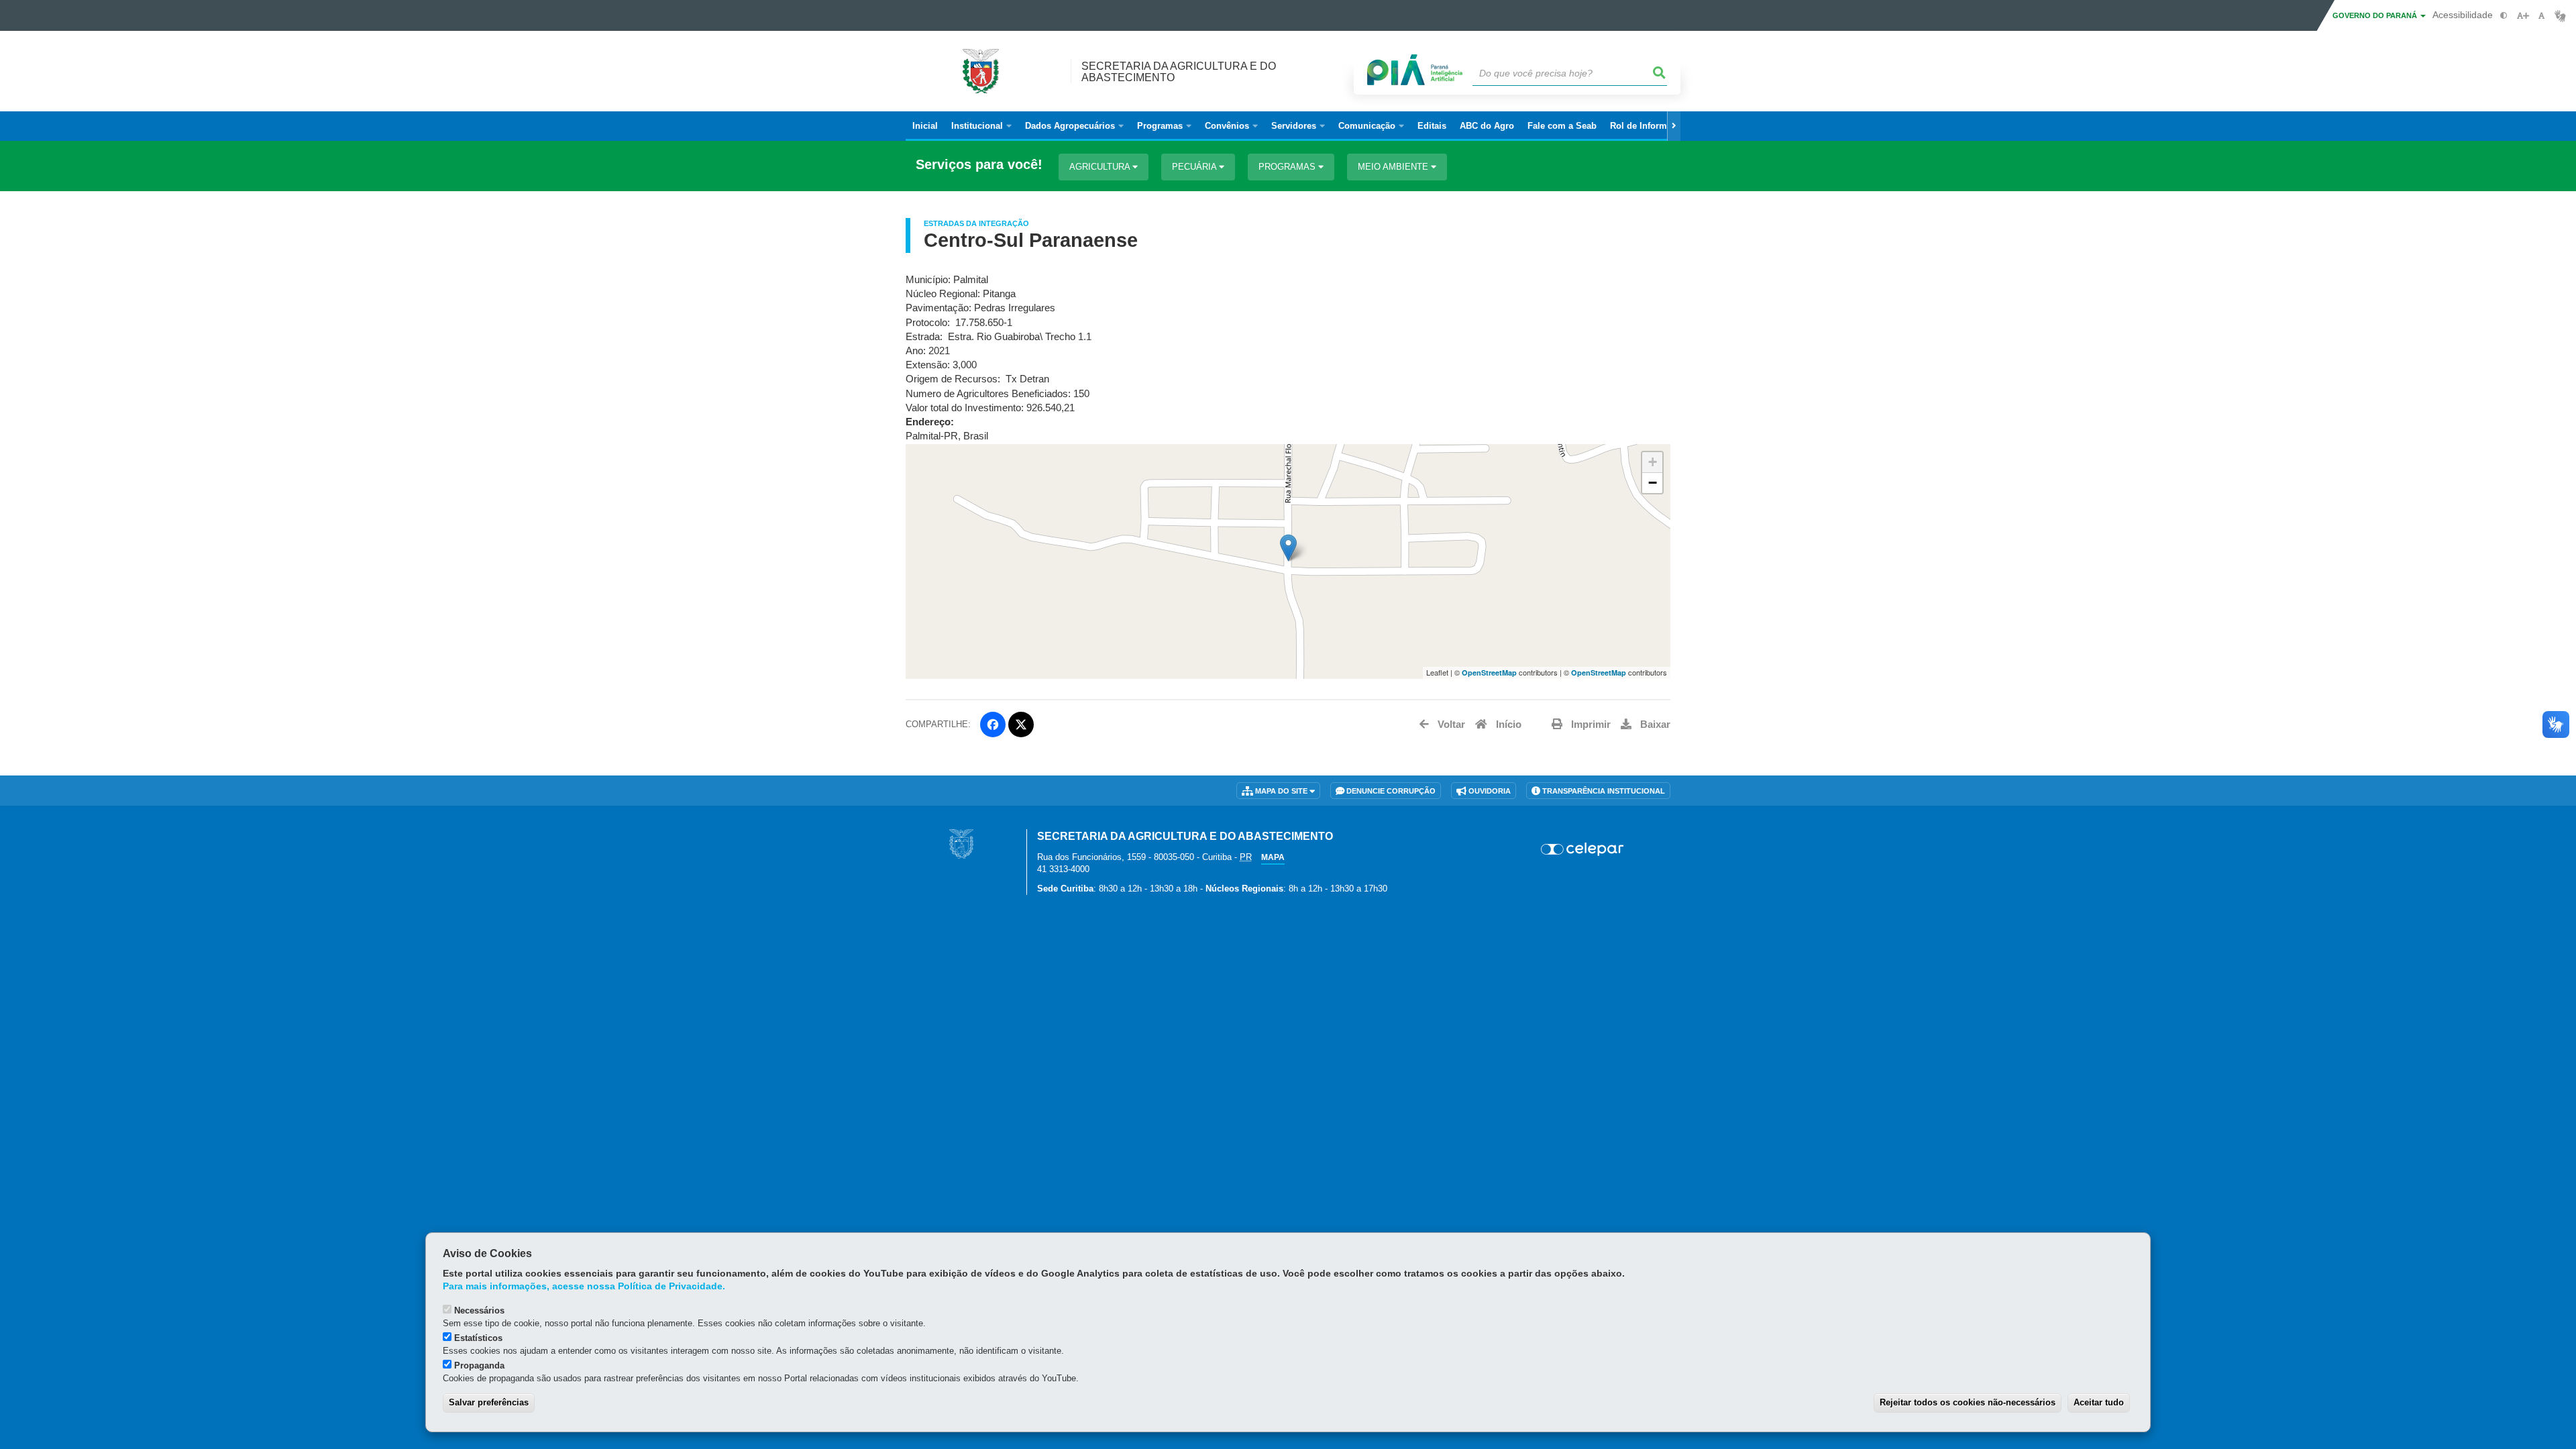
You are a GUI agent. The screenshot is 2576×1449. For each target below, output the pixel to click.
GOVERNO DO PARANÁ (2376, 15)
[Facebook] (993, 724)
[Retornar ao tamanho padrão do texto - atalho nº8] (2541, 16)
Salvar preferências (489, 1402)
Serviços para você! (979, 165)
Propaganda (479, 1365)
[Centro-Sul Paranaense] (1288, 548)
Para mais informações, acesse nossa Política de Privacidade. (584, 1286)
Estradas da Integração (976, 223)
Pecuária (1195, 167)
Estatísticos (478, 1338)
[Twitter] (1021, 724)
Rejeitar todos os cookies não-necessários (1968, 1402)
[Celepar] (1583, 849)
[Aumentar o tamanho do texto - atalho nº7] (2523, 16)
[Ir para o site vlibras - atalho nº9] (2560, 16)
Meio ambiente (1394, 167)
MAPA (1273, 857)
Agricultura (1101, 167)
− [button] (1653, 483)
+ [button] (1653, 462)
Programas (1288, 167)
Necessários (479, 1310)
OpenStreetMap (1489, 673)
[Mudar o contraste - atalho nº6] (2504, 16)
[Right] (1674, 126)
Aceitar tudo (2099, 1402)
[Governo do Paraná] (961, 844)
